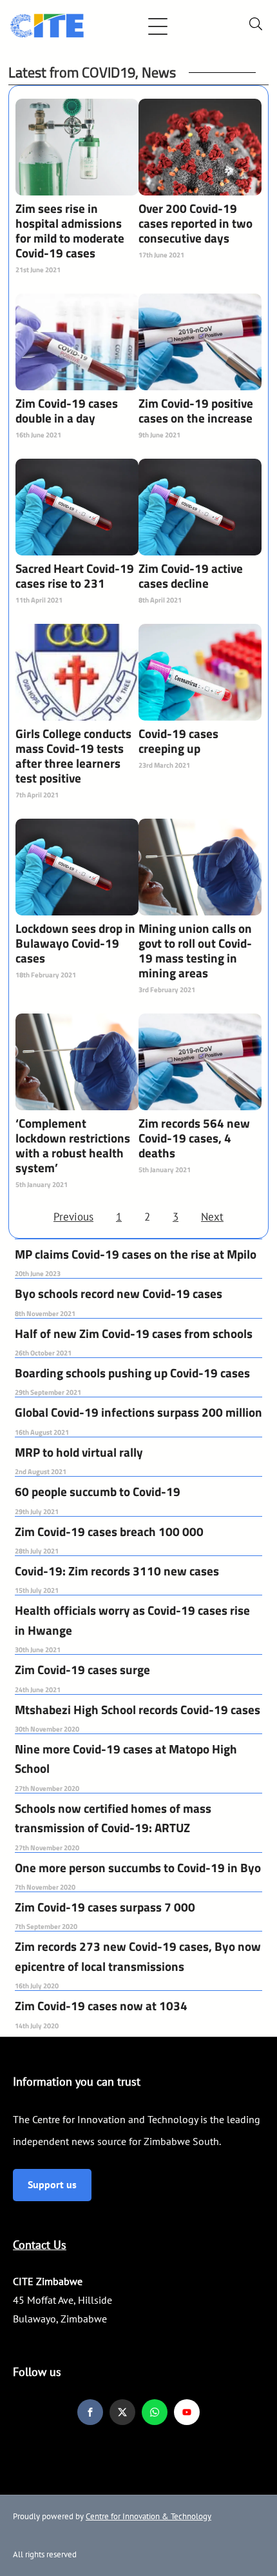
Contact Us (40, 2245)
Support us (52, 2184)
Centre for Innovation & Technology (148, 2516)
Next (212, 1217)
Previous (73, 1217)
